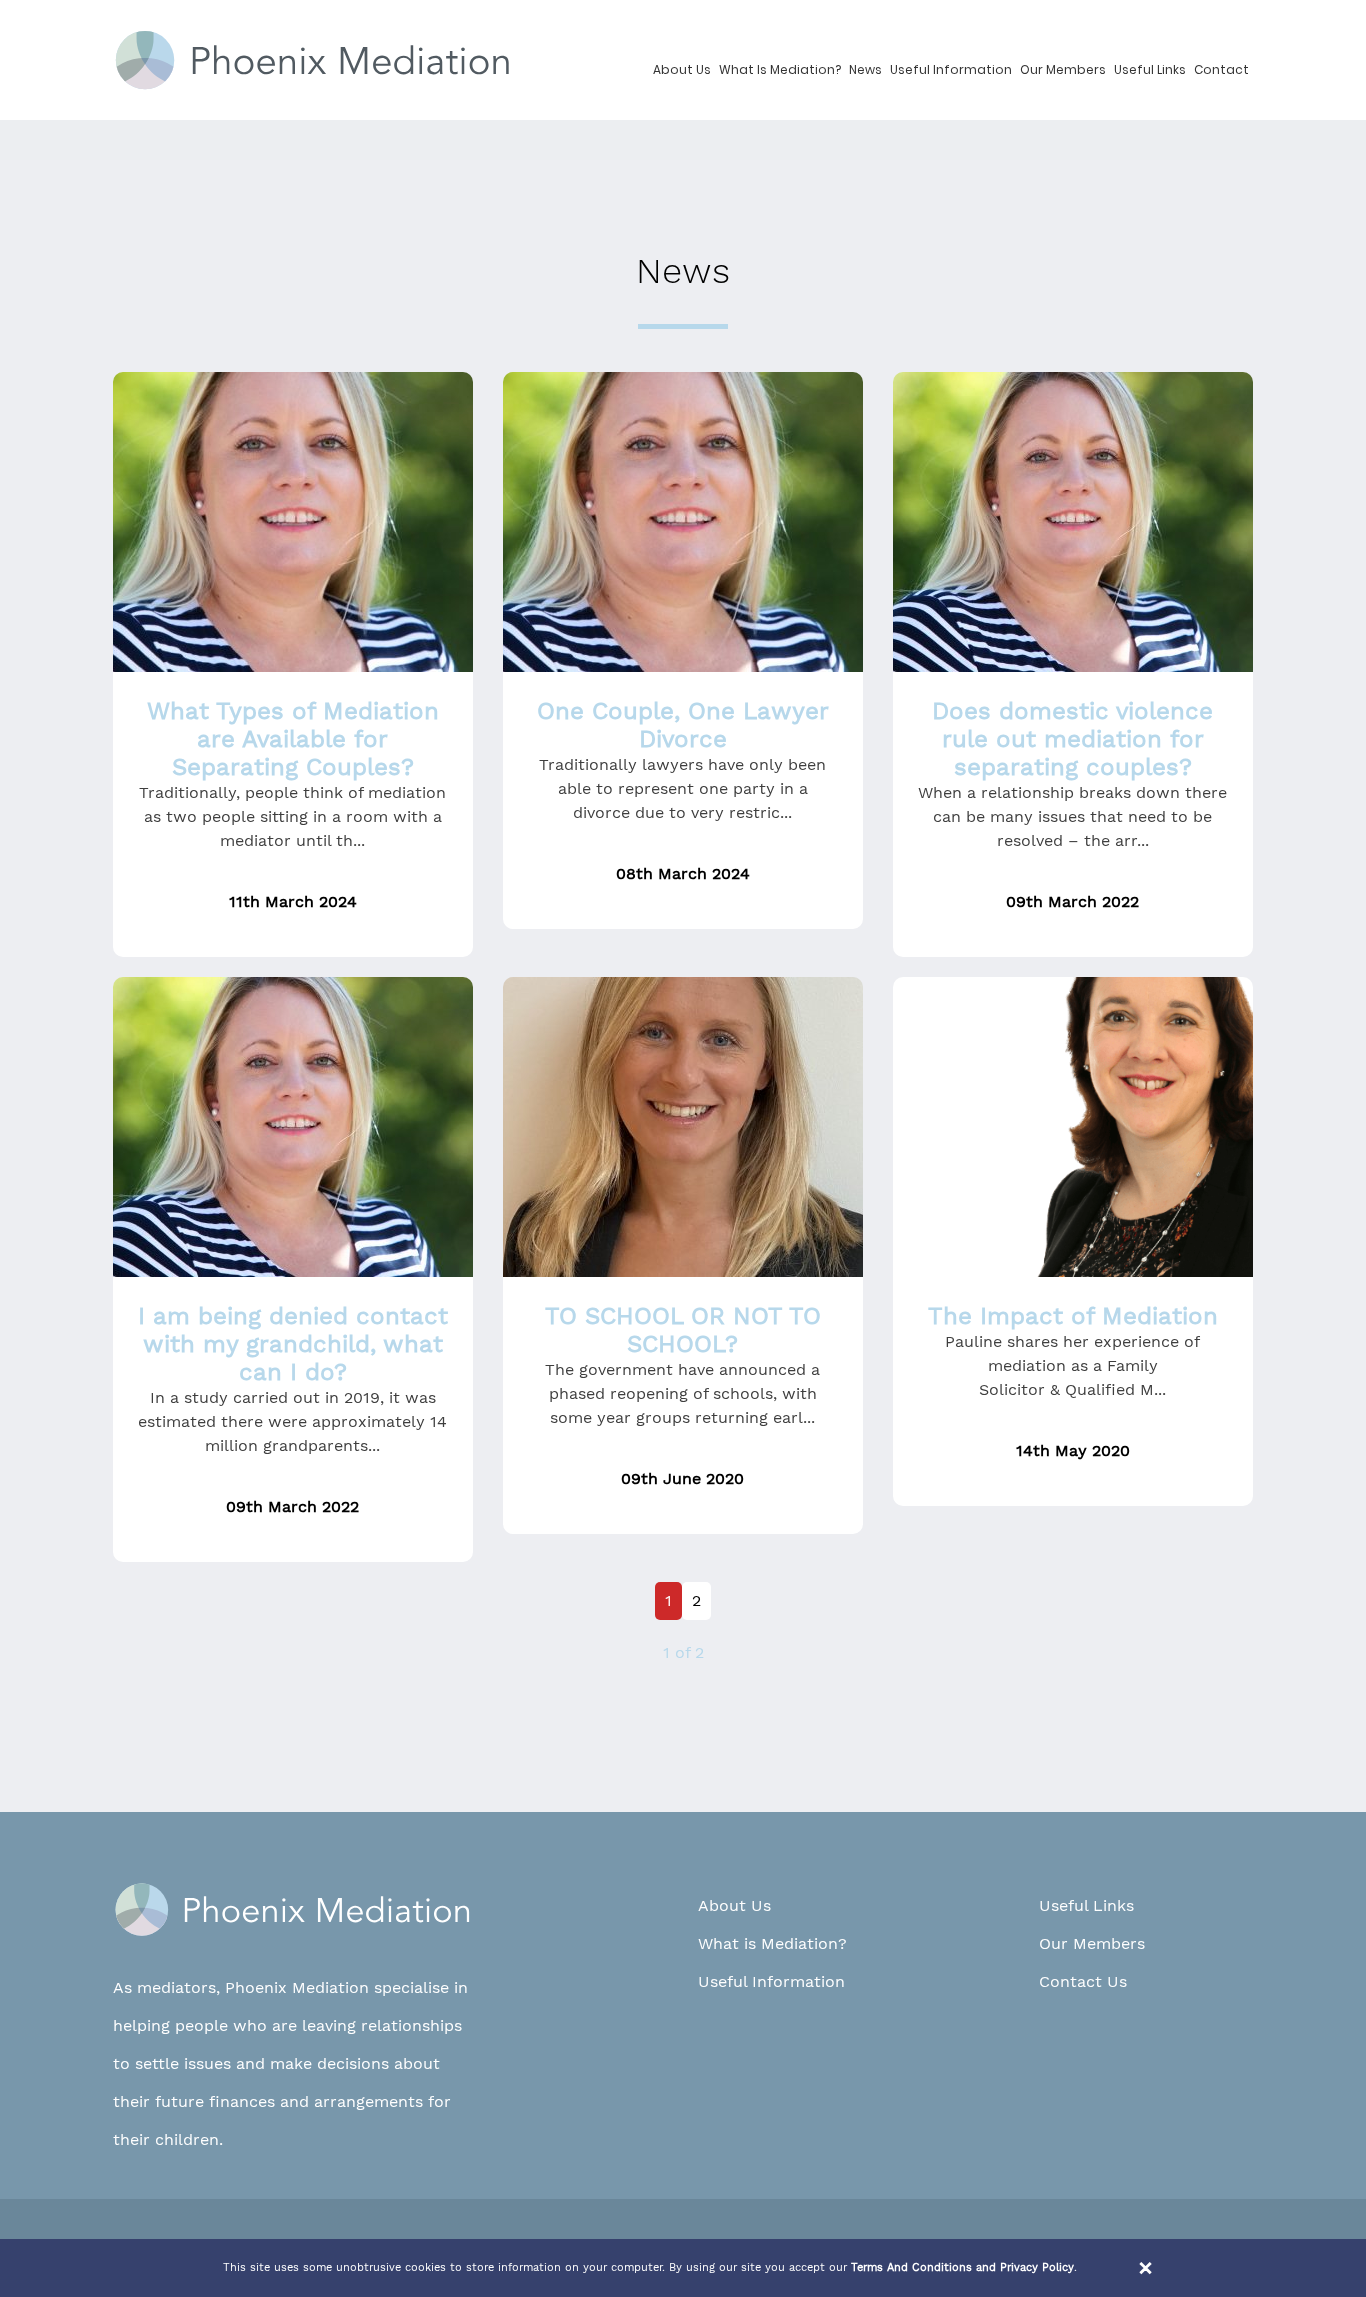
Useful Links (1150, 69)
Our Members (1063, 69)
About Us (682, 69)
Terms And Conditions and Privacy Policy (962, 2267)
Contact (1221, 69)
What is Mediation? (780, 69)
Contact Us (1083, 1981)
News (865, 69)
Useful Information (951, 69)
